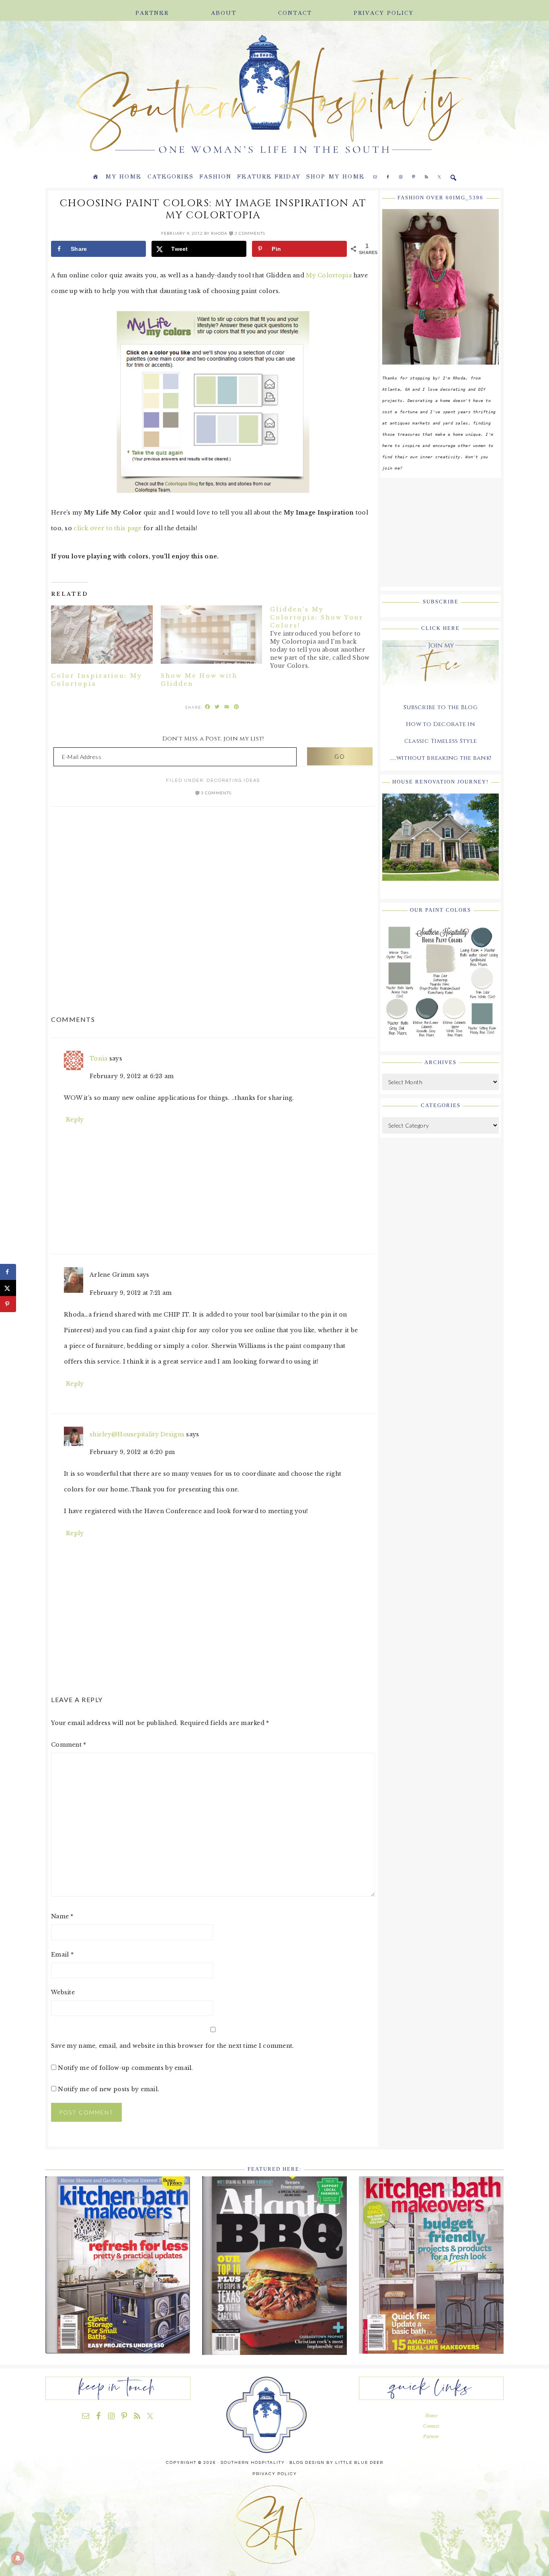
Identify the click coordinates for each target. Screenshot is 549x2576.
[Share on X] (8, 1288)
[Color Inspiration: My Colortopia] (102, 634)
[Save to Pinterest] (8, 1304)
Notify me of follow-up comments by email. (125, 2068)
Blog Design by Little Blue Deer (336, 2463)
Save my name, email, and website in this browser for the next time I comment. (173, 2046)
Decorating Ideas (233, 780)
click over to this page (108, 528)
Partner (431, 2437)
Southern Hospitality (154, 95)
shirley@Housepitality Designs (137, 1434)
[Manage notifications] (18, 2558)
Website (63, 1992)
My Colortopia (330, 275)
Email (62, 1955)
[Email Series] (440, 691)
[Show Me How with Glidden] (212, 634)
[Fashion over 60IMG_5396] (440, 371)
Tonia (98, 1058)
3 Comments (250, 233)
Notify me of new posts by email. (109, 2089)
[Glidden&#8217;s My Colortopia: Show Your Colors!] (325, 638)
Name (62, 1916)
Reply (75, 1120)
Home (431, 2416)
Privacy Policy (275, 2474)
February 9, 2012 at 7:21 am (131, 1293)
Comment (69, 1745)
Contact (431, 2426)
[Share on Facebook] (8, 1272)
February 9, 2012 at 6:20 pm (132, 1452)
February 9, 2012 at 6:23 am (132, 1076)
